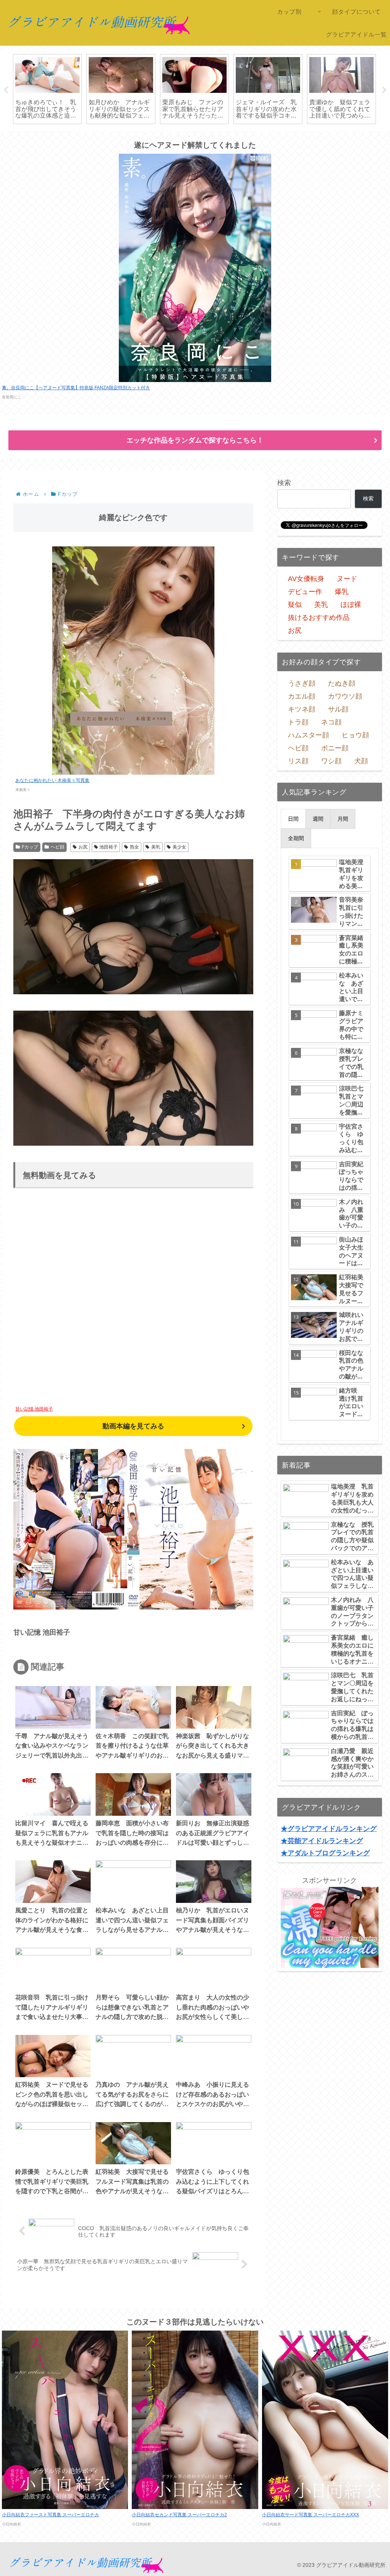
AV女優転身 (306, 579)
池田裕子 (109, 847)
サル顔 (338, 709)
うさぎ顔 (302, 683)
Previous (6, 90)
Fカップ (30, 847)
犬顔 (361, 761)
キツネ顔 (302, 709)
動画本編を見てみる (133, 1426)
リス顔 (298, 761)
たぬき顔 (342, 683)
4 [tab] (201, 136)
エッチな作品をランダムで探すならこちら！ (195, 440)
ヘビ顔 (58, 847)
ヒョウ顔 (355, 735)
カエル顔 (302, 696)
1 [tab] (166, 136)
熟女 (134, 847)
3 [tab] (189, 136)
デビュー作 (305, 592)
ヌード (347, 579)
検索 (284, 483)
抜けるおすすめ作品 (319, 618)
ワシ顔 (331, 761)
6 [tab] (224, 136)
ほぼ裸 (351, 605)
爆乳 (342, 592)
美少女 (179, 847)
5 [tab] (212, 136)
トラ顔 (298, 722)
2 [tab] (178, 136)
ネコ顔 (331, 722)
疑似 (295, 605)
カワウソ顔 (345, 696)
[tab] (293, 819)
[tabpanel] (47, 89)
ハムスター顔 (308, 735)
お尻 (83, 847)
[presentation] (293, 819)
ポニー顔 (335, 748)
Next (384, 90)
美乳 (156, 847)
